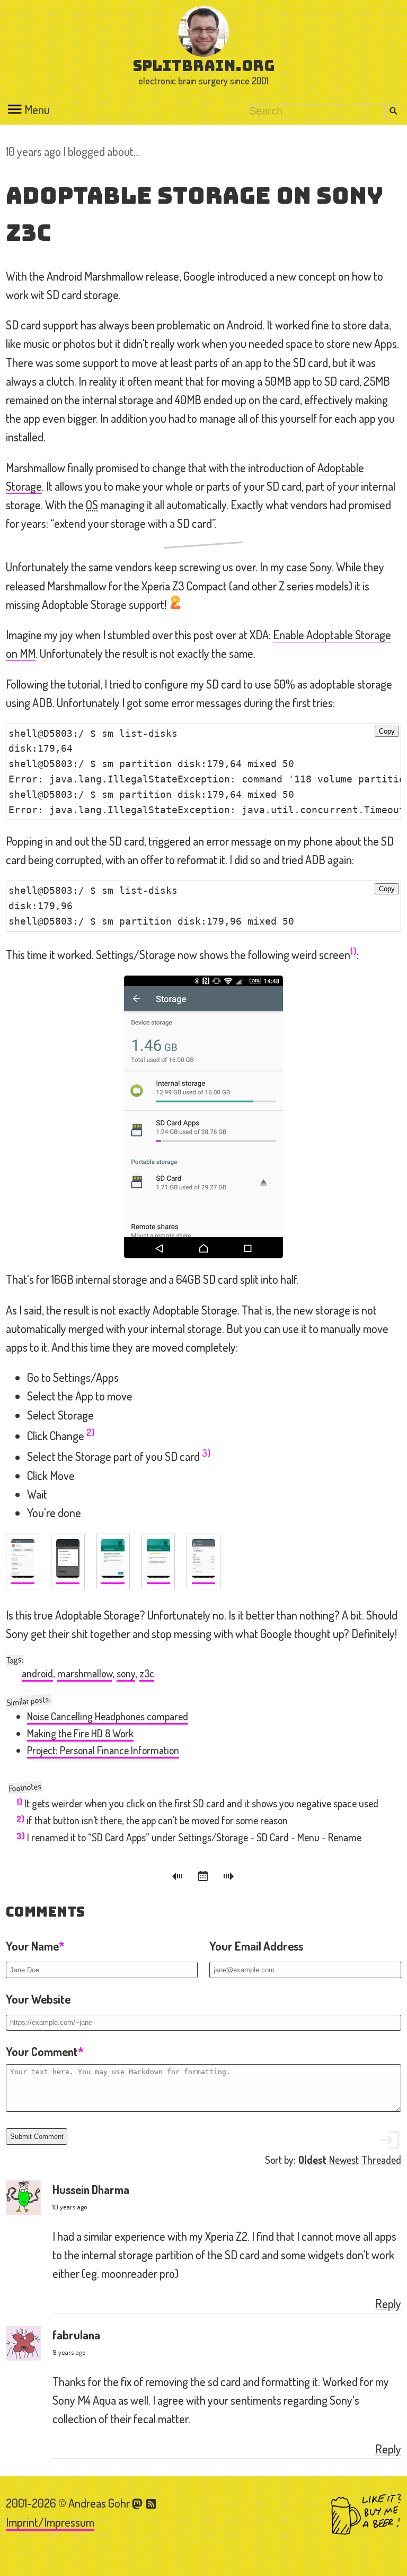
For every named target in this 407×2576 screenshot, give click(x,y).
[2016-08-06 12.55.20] (23, 1561)
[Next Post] (229, 1878)
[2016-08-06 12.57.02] (158, 1561)
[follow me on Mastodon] (139, 2503)
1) (353, 951)
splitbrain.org (204, 66)
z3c (147, 1673)
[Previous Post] (179, 1878)
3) (206, 1453)
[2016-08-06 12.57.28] (203, 1561)
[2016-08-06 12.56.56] (113, 1561)
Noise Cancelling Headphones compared (108, 1716)
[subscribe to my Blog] (152, 2503)
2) (91, 1432)
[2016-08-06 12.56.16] (68, 1561)
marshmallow (85, 1673)
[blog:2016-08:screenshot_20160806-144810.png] (203, 1117)
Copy (387, 731)
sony (126, 1673)
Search (393, 111)
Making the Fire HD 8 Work (80, 1733)
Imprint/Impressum (50, 2522)
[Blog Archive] (205, 1878)
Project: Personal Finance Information (103, 1750)
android (37, 1673)
